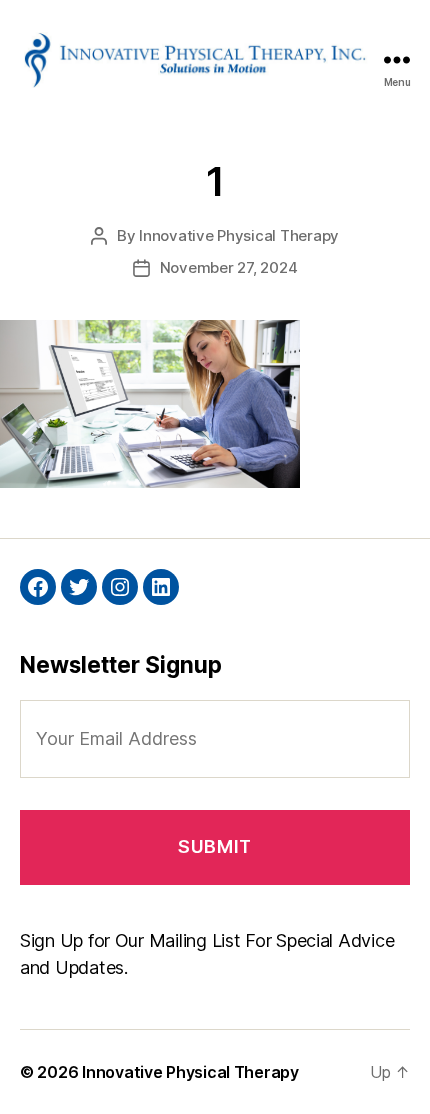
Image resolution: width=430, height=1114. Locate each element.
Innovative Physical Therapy (239, 235)
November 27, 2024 (229, 267)
